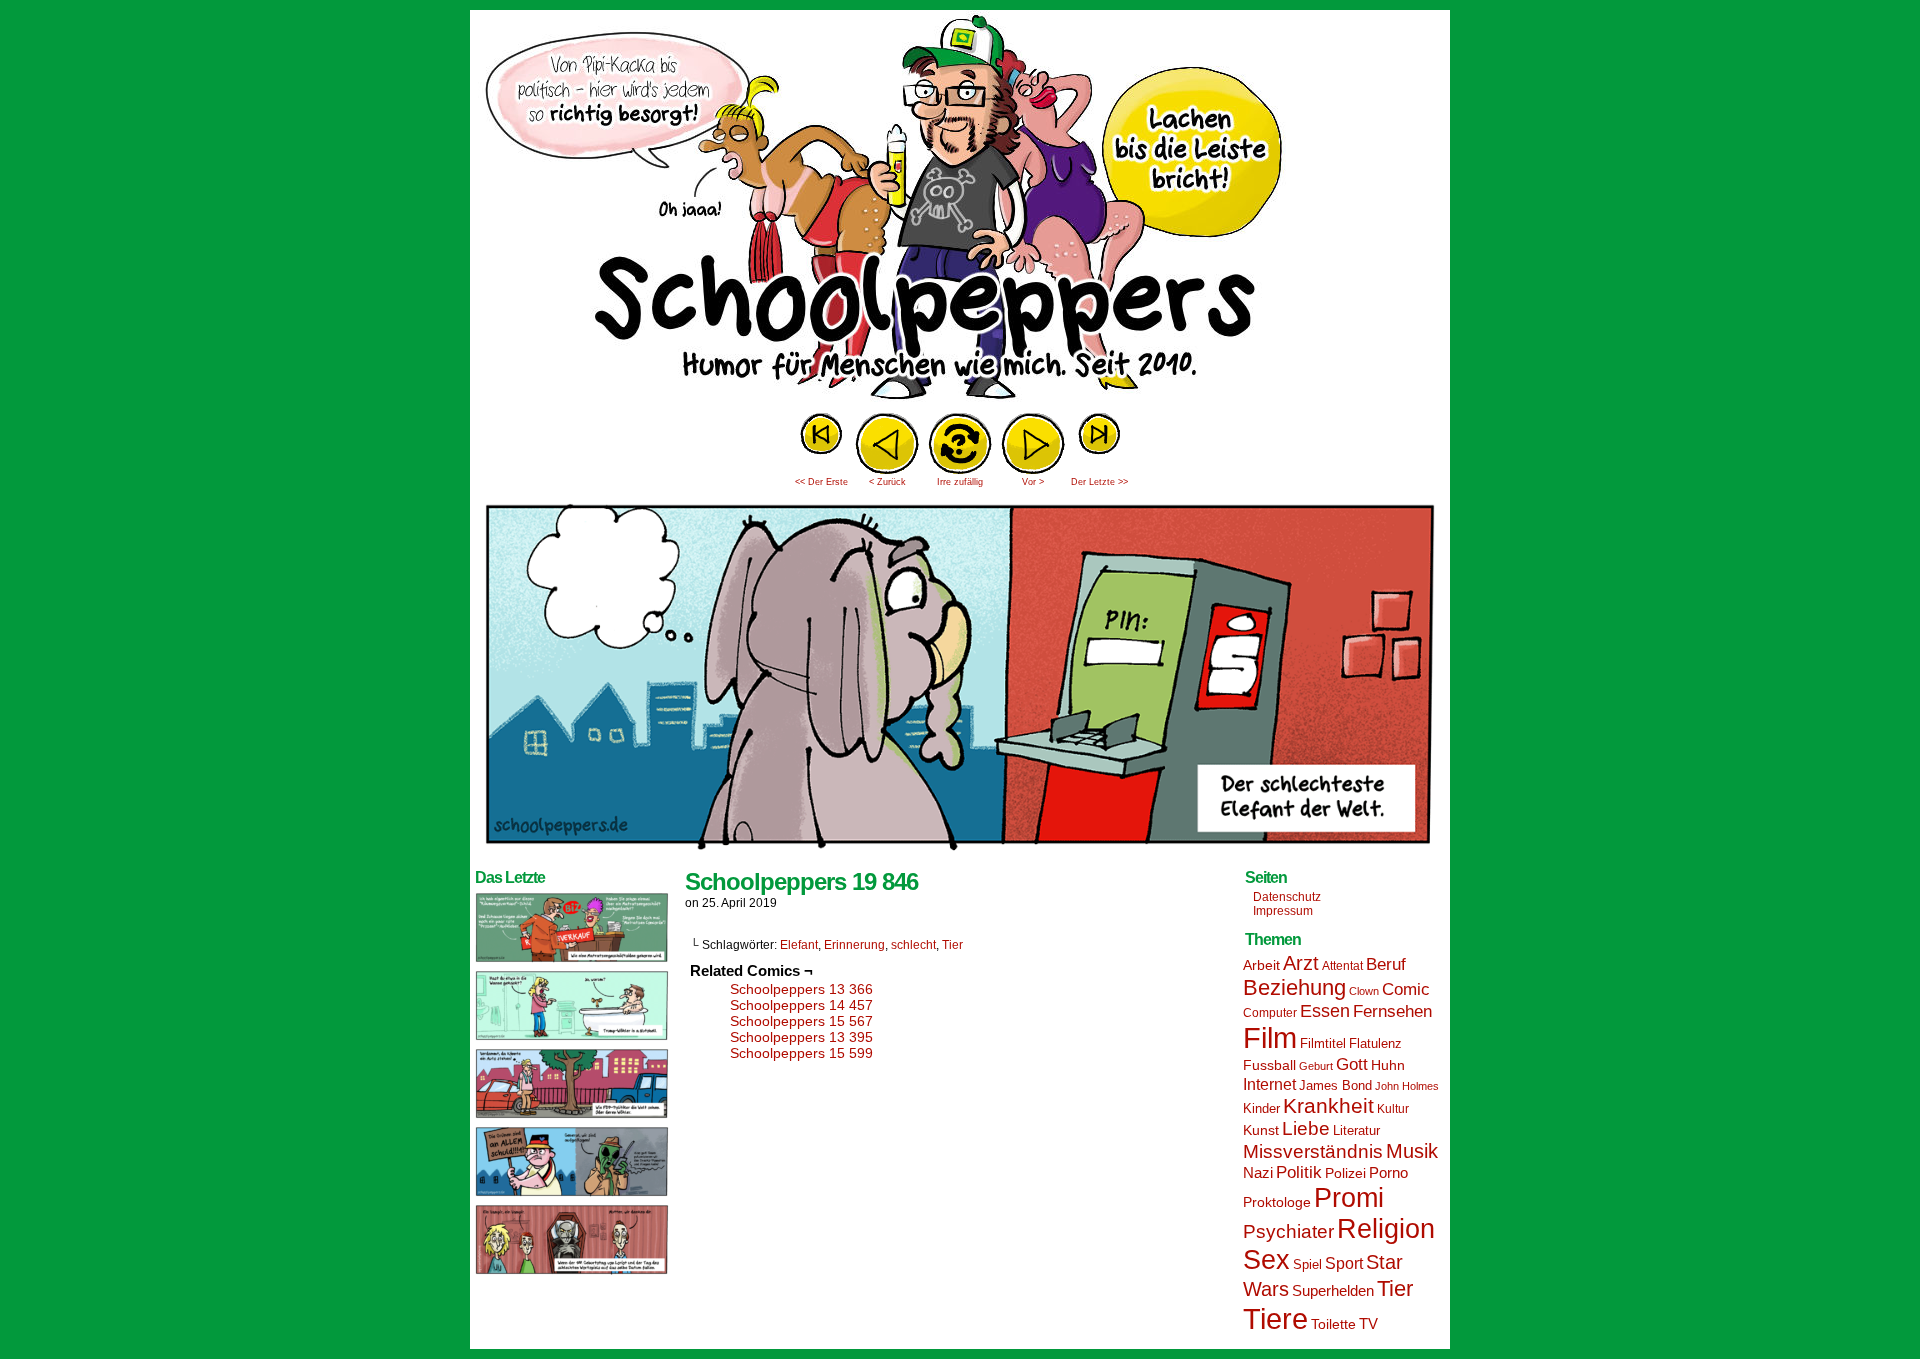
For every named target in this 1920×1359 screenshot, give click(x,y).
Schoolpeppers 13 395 (801, 1037)
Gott (1352, 1064)
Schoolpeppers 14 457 (801, 1005)
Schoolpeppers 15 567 (801, 1021)
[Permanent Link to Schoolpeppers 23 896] (572, 1273)
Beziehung (1294, 987)
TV (1368, 1324)
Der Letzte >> (1099, 482)
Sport (1344, 1263)
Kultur (1393, 1109)
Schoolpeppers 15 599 (801, 1053)
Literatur (1356, 1131)
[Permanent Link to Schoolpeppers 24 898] (572, 1117)
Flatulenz (1375, 1043)
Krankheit (1328, 1105)
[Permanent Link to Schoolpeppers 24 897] (572, 1195)
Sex (1266, 1260)
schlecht (913, 945)
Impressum (1283, 911)
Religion (1386, 1229)
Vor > (1033, 482)
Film (1270, 1038)
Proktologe (1277, 1202)
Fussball (1269, 1065)
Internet (1269, 1084)
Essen (1325, 1011)
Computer (1270, 1013)
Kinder (1261, 1109)
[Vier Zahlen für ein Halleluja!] (960, 855)
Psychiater (1288, 1231)
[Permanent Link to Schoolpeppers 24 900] (572, 961)
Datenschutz (1287, 897)
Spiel (1307, 1265)
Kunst (1261, 1130)
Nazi (1258, 1173)
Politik (1299, 1172)
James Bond (1335, 1086)
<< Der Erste (821, 482)
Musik (1412, 1151)
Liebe (1306, 1128)
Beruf (1386, 964)
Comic (1406, 989)
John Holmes (1407, 1086)
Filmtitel (1323, 1043)
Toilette (1333, 1324)
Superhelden (1333, 1290)
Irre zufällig (960, 482)
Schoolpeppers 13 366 (801, 989)
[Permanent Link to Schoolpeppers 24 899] (572, 1039)
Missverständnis (1313, 1151)
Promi (1349, 1198)
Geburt (1316, 1066)
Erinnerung (854, 945)
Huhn (1388, 1065)
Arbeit (1261, 965)
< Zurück (887, 482)
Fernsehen (1392, 1011)
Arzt (1301, 963)
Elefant (799, 945)
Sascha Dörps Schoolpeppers (960, 210)
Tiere (1275, 1318)
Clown (1364, 991)
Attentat (1342, 966)
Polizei (1345, 1173)
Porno (1388, 1173)
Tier (952, 945)
